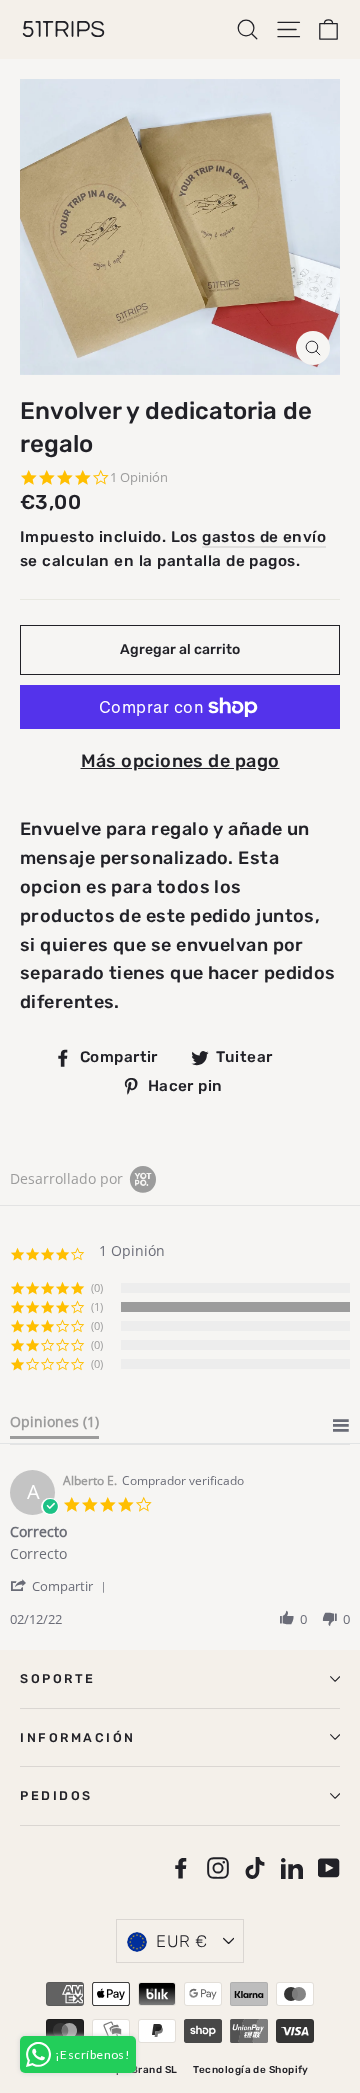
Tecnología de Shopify (250, 2070)
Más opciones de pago (180, 761)
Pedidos (56, 1795)
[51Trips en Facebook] (181, 1867)
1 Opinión (139, 477)
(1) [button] (97, 1306)
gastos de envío (264, 537)
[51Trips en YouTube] (329, 1867)
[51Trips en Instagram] (218, 1867)
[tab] (54, 1426)
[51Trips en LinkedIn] (292, 1867)
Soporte (58, 1678)
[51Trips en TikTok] (255, 1867)
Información (78, 1737)
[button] (61, 1585)
